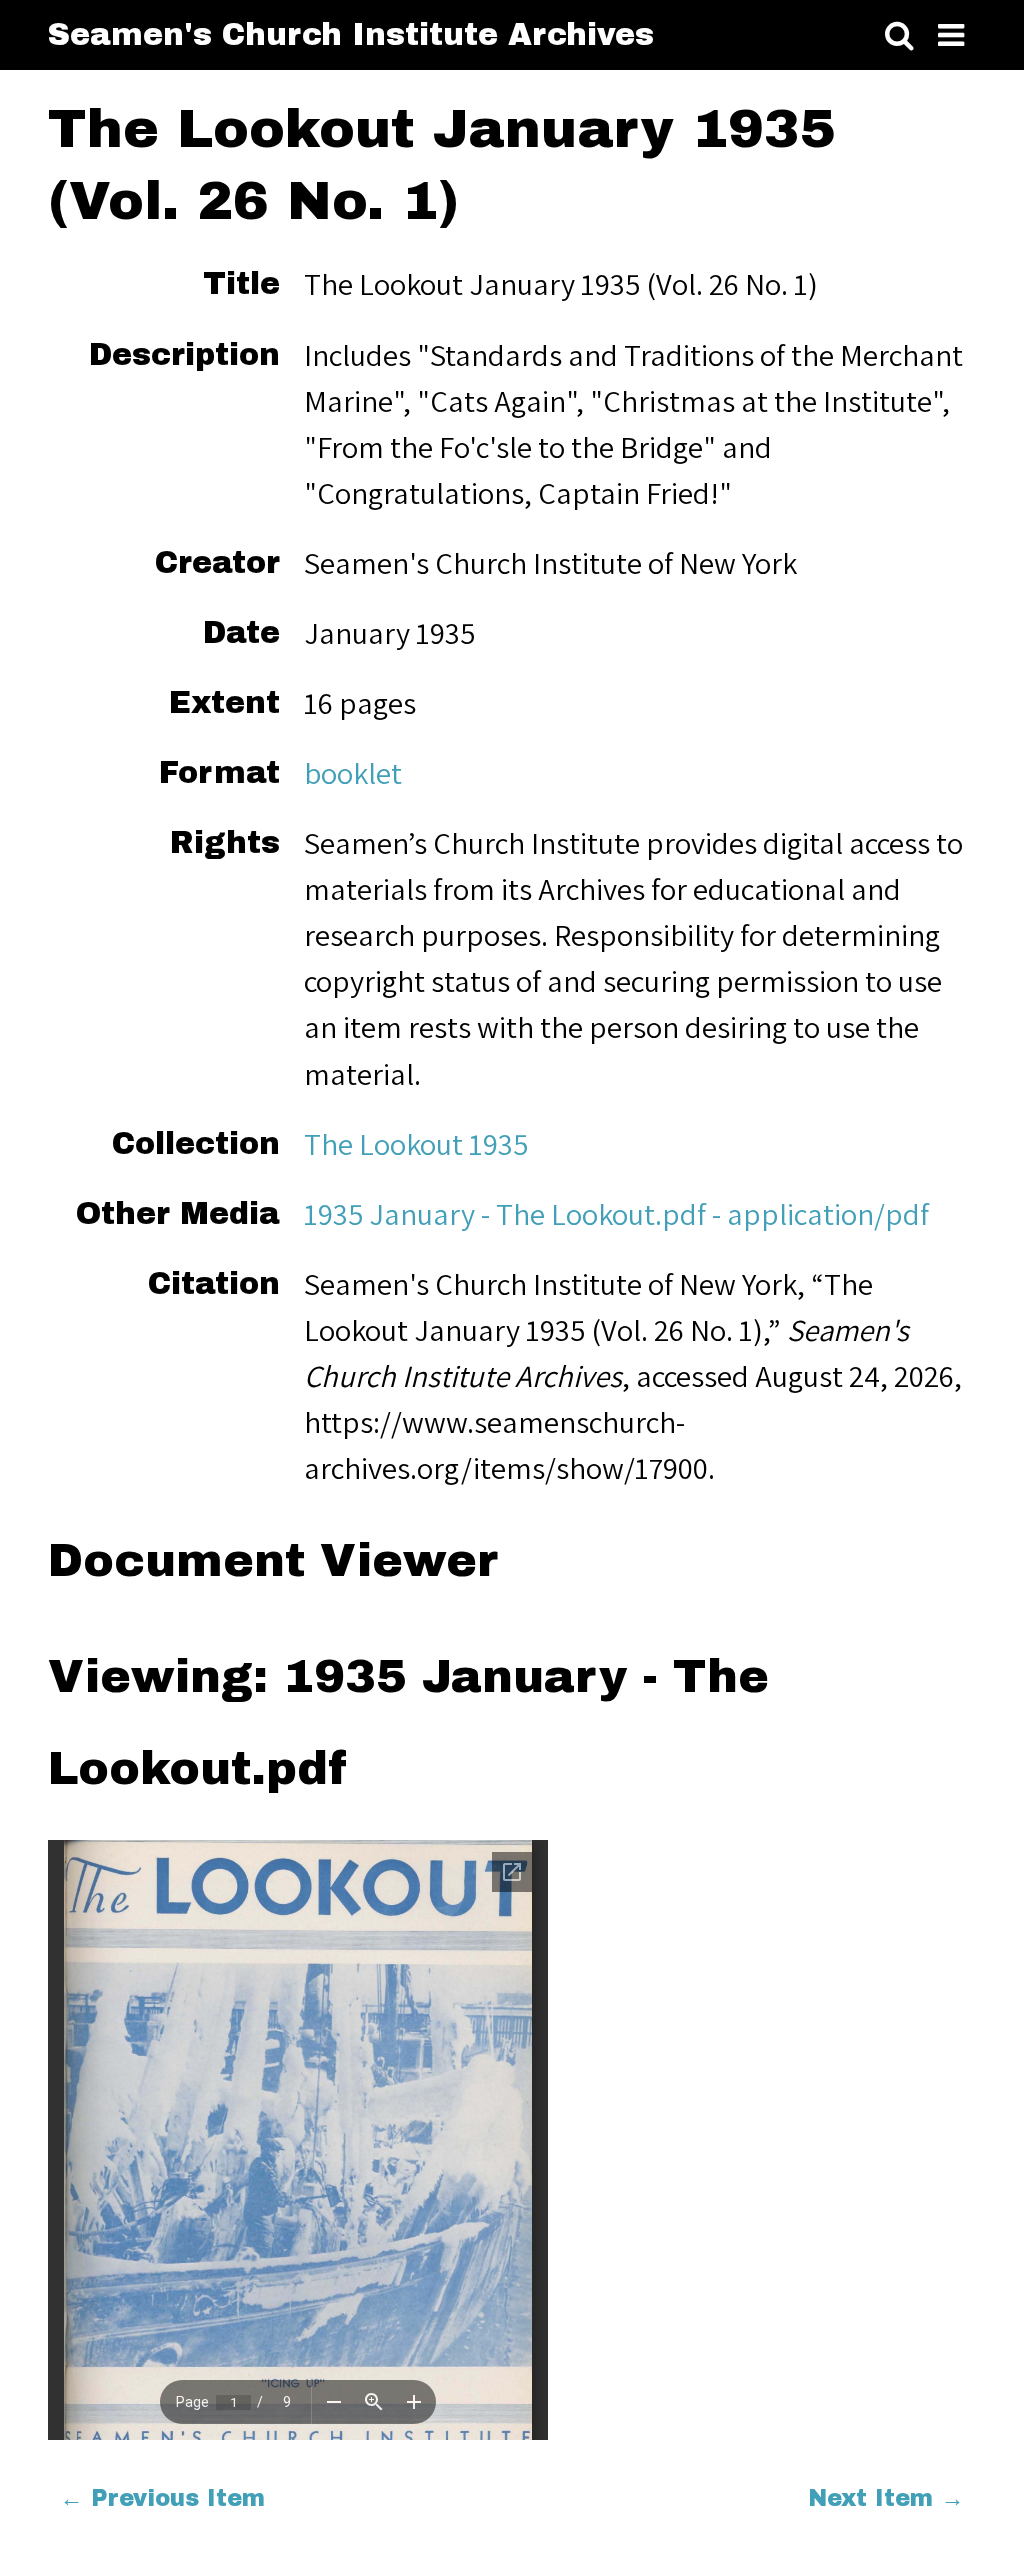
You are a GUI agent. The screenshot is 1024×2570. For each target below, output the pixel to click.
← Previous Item (162, 2498)
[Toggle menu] (951, 36)
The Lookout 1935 (416, 1144)
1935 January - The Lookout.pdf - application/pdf (616, 1214)
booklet (353, 773)
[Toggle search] (899, 36)
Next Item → (886, 2498)
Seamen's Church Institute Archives (351, 34)
